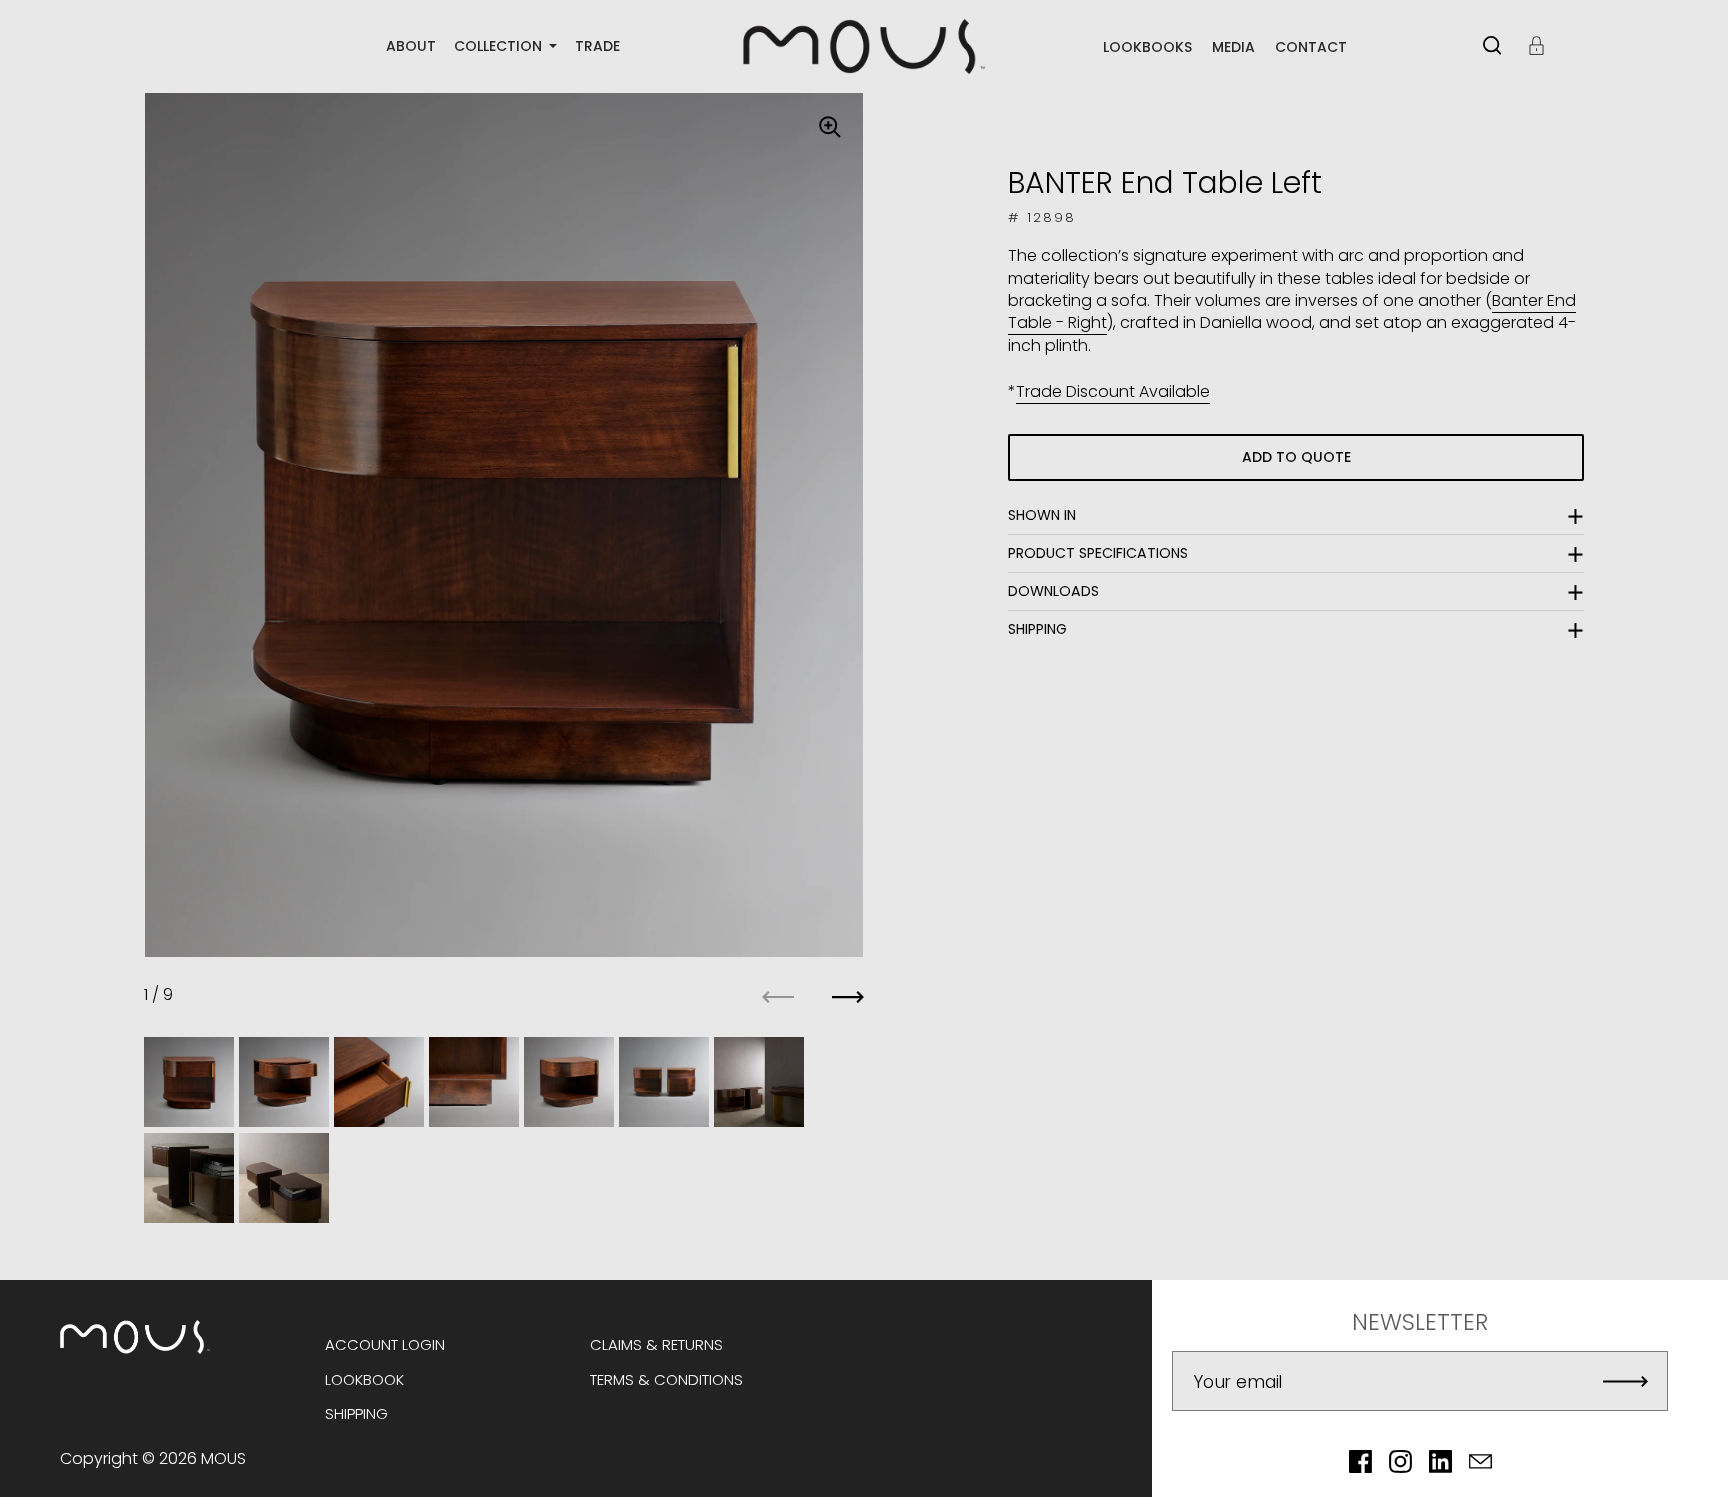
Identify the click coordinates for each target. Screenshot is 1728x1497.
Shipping (1037, 629)
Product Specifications (1098, 553)
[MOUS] (864, 46)
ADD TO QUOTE (1296, 457)
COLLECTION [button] (500, 46)
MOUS (223, 1458)
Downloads (1053, 591)
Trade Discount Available (1113, 391)
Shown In (1042, 515)
